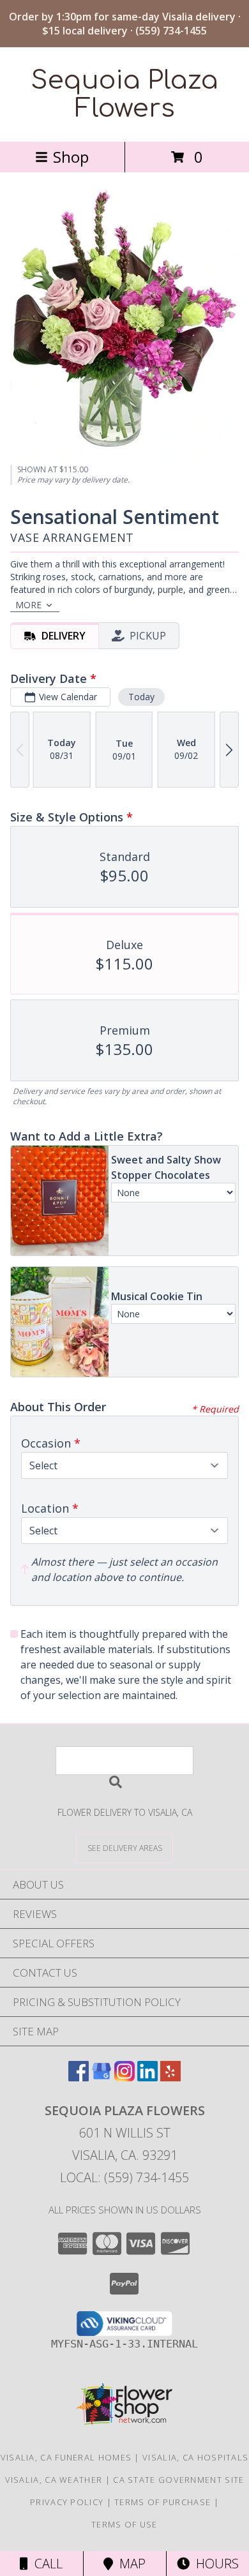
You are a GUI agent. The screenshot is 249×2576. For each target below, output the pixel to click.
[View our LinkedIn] (147, 2077)
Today (141, 697)
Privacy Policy (67, 2502)
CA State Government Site (178, 2480)
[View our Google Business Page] (102, 2077)
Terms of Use (124, 2524)
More (28, 605)
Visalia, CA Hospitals (195, 2457)
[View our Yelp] (170, 2077)
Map (129, 2564)
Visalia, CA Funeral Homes (66, 2457)
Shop (71, 157)
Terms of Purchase (162, 2502)
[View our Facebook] (79, 2077)
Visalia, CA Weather (54, 2480)
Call (45, 2564)
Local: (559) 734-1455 (124, 2177)
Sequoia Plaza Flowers (124, 94)
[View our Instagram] (124, 2077)
